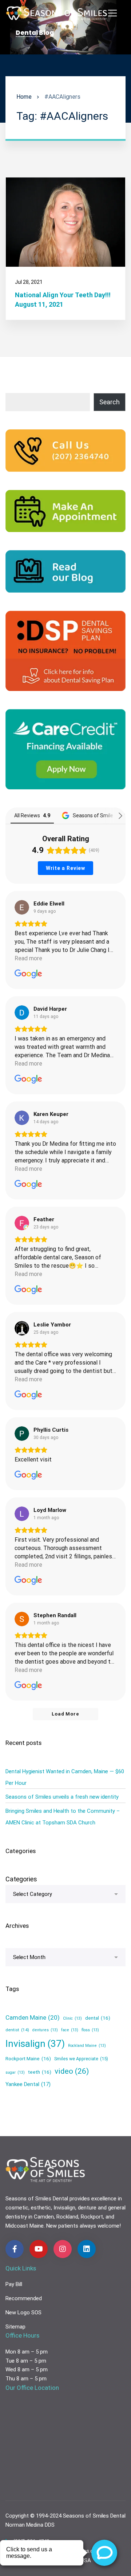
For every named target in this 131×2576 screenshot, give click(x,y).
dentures (45, 2030)
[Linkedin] (87, 2249)
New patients (62, 2226)
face (70, 2030)
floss (90, 2030)
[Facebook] (15, 2249)
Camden (44, 2217)
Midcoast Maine (25, 2226)
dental (98, 2018)
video (72, 2071)
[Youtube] (39, 2249)
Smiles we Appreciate (81, 2059)
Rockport (92, 2217)
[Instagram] (63, 2249)
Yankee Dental (28, 2084)
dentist (17, 2030)
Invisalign (35, 2044)
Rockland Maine (87, 2046)
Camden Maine (33, 2017)
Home (24, 97)
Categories (21, 1879)
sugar (15, 2072)
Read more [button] (28, 958)
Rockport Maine (28, 2058)
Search (110, 402)
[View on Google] (22, 907)
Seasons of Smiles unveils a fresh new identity (62, 1797)
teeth (40, 2072)
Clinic (72, 2018)
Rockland (67, 2217)
